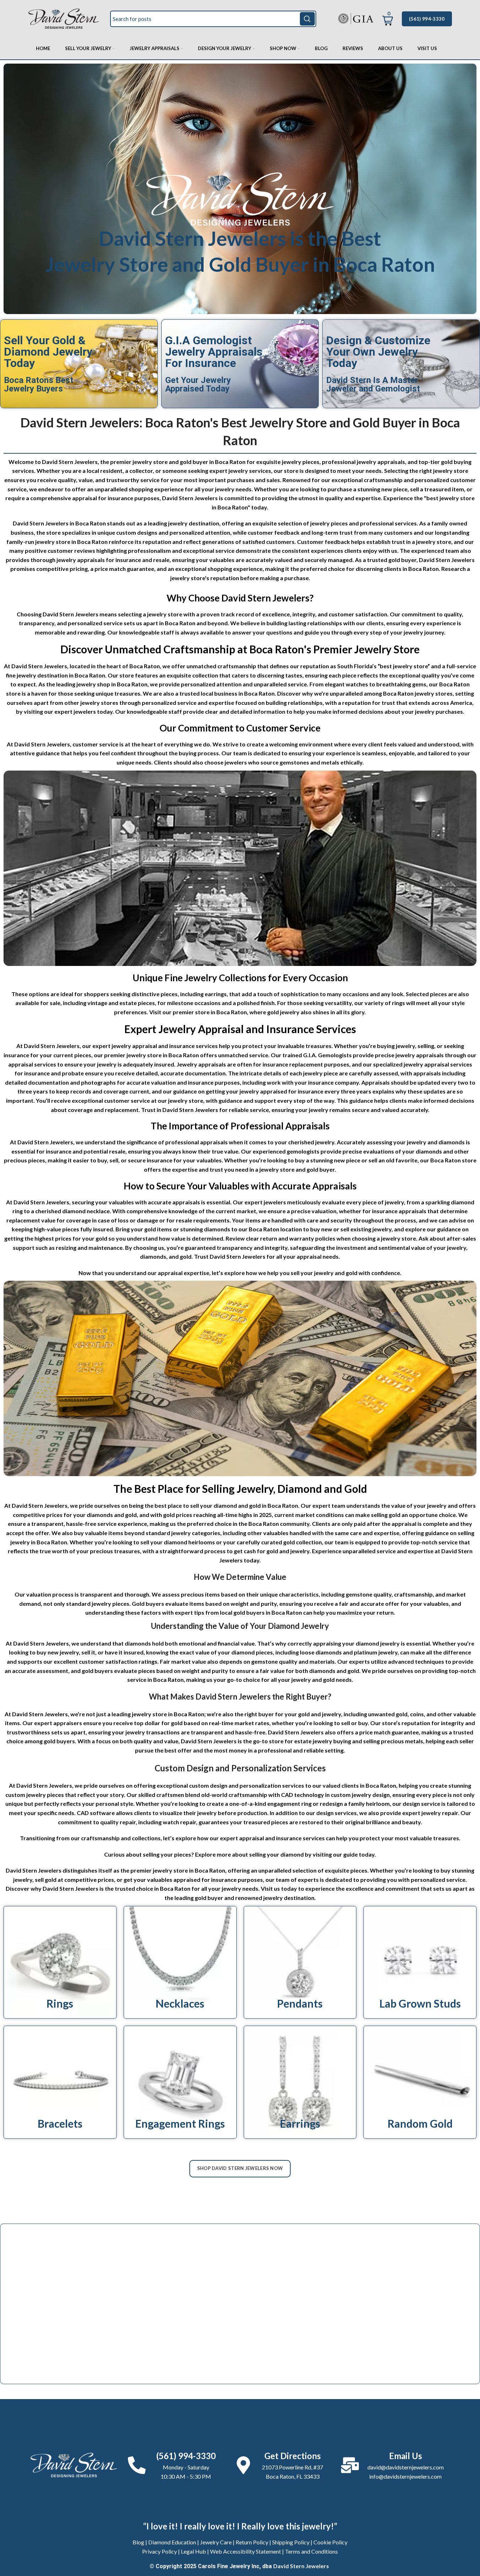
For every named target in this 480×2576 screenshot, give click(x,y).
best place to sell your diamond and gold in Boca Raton (226, 1505)
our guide (345, 1854)
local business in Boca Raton (238, 693)
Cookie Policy (330, 2542)
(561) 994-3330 (427, 19)
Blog (138, 2542)
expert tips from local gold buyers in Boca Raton (238, 1612)
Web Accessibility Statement (246, 2551)
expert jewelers (75, 711)
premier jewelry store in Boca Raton (152, 1055)
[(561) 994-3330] (137, 2465)
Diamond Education (172, 2542)
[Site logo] (64, 18)
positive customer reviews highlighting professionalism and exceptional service (130, 550)
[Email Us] (350, 2465)
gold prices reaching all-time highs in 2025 (217, 1515)
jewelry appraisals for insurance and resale (113, 560)
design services (336, 1813)
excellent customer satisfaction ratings (106, 1661)
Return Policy (252, 2542)
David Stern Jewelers (301, 2566)
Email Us (406, 2456)
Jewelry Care (216, 2542)
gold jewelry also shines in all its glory (316, 1012)
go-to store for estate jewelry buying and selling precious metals (338, 1741)
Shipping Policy (291, 2542)
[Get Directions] (243, 2465)
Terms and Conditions (311, 2551)
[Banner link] (60, 1962)
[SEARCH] (307, 19)
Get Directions (293, 2456)
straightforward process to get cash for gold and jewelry (234, 1551)
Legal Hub (193, 2551)
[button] (388, 17)
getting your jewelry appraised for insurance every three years (288, 1091)
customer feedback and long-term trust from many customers (330, 532)
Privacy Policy (160, 2551)
